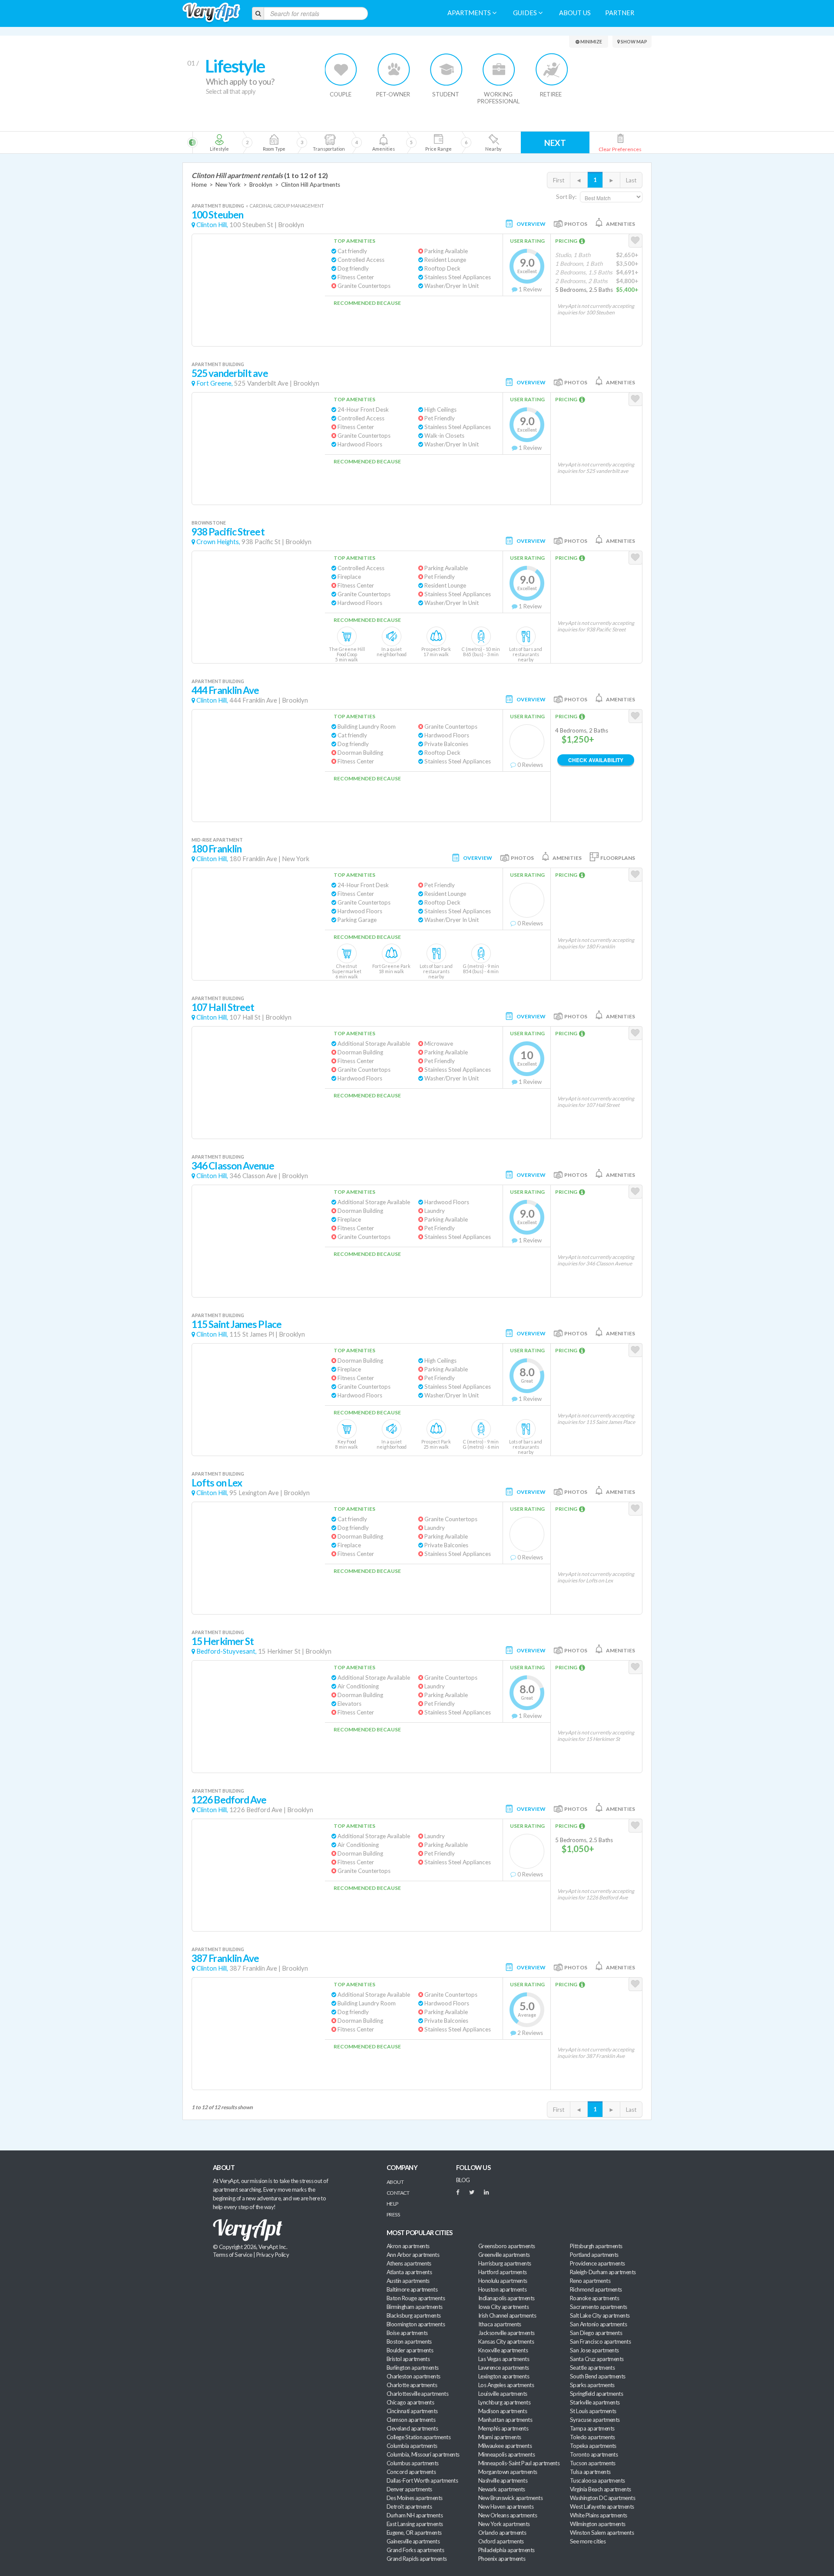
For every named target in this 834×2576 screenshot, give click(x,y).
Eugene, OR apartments (414, 2533)
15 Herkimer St (223, 1641)
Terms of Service (232, 2255)
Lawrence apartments (504, 2368)
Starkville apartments (595, 2402)
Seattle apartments (592, 2368)
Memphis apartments (503, 2428)
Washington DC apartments (602, 2498)
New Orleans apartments (508, 2515)
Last (631, 180)
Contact (398, 2193)
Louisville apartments (503, 2394)
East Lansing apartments (415, 2524)
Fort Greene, (215, 383)
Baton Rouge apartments (416, 2298)
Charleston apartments (414, 2376)
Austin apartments (408, 2281)
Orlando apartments (502, 2533)
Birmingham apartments (415, 2307)
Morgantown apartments (508, 2472)
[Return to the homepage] (211, 13)
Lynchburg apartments (504, 2402)
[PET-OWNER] (394, 69)
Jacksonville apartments (506, 2333)
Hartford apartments (503, 2272)
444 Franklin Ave (225, 690)
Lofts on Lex (217, 1483)
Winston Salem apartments (602, 2533)
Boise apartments (407, 2333)
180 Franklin (217, 849)
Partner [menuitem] (620, 13)
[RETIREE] (551, 69)
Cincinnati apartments (412, 2411)
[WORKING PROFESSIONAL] (499, 69)
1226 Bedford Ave (229, 1800)
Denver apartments (409, 2489)
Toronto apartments (594, 2454)
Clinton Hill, (212, 225)
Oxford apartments (501, 2541)
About (395, 2182)
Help (392, 2204)
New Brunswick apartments (510, 2498)
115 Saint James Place (237, 1324)
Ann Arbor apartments (413, 2255)
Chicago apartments (410, 2402)
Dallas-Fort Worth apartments (422, 2480)
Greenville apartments (504, 2255)
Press (393, 2214)
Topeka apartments (593, 2446)
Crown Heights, (218, 542)
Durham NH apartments (415, 2515)
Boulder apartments (410, 2350)
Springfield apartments (596, 2394)
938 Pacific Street (228, 532)
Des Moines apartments (415, 2498)
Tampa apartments (592, 2428)
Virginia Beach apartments (601, 2489)
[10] (493, 142)
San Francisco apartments (600, 2342)
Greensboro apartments (507, 2246)
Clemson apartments (411, 2420)
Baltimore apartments (412, 2289)
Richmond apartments (596, 2289)
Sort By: (566, 197)
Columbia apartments (412, 2446)
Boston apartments (409, 2342)
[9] (438, 142)
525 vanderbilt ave (230, 373)
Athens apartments (409, 2263)
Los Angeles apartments (506, 2385)
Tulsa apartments (590, 2472)
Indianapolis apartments (506, 2298)
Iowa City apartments (503, 2307)
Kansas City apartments (506, 2342)
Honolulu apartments (503, 2281)
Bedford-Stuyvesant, (227, 1651)
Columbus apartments (413, 2463)
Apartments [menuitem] (470, 13)
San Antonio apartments (598, 2324)
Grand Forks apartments (415, 2550)
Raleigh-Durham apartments (603, 2272)
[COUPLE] (341, 69)
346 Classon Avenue (233, 1166)
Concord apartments (411, 2472)
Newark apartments (502, 2489)
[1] (219, 142)
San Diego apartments (596, 2333)
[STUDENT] (446, 69)
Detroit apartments (409, 2507)
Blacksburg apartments (414, 2315)
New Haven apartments (506, 2507)
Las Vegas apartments (504, 2359)
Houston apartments (502, 2289)
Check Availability (596, 760)
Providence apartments (597, 2263)
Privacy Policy (273, 2255)
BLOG (463, 2180)
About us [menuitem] (575, 13)
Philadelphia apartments (506, 2550)
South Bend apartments (598, 2376)
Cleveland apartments (412, 2428)
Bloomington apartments (416, 2324)
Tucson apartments (593, 2463)
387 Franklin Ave (225, 1958)
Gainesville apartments (413, 2541)
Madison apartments (503, 2411)
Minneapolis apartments (506, 2454)
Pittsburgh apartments (596, 2246)
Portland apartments (594, 2255)
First (559, 180)
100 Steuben (217, 215)
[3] (274, 142)
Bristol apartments (408, 2359)
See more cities (588, 2541)
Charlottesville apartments (417, 2394)
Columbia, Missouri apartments (423, 2454)
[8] (399, 142)
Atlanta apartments (409, 2272)
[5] (329, 142)
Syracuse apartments (595, 2420)
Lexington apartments (504, 2376)
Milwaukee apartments (505, 2446)
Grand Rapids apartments (417, 2559)
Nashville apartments (503, 2480)
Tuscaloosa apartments (597, 2480)
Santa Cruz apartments (597, 2359)
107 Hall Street (223, 1007)
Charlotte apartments (412, 2385)
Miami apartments (500, 2437)
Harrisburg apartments (505, 2263)
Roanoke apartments (594, 2298)
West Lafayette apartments (602, 2507)
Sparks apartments (592, 2385)
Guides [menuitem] (526, 13)
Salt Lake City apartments (600, 2315)
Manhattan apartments (505, 2420)
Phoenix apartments (502, 2559)
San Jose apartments (594, 2350)
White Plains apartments (599, 2515)
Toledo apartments (592, 2437)
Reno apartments (590, 2281)
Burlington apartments (413, 2368)
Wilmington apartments (598, 2524)
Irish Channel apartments (507, 2315)
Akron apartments (408, 2246)
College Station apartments (419, 2437)
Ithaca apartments (500, 2324)
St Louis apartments (593, 2411)
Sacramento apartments (599, 2307)
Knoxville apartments (503, 2350)
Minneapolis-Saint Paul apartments (519, 2463)
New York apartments (504, 2524)
